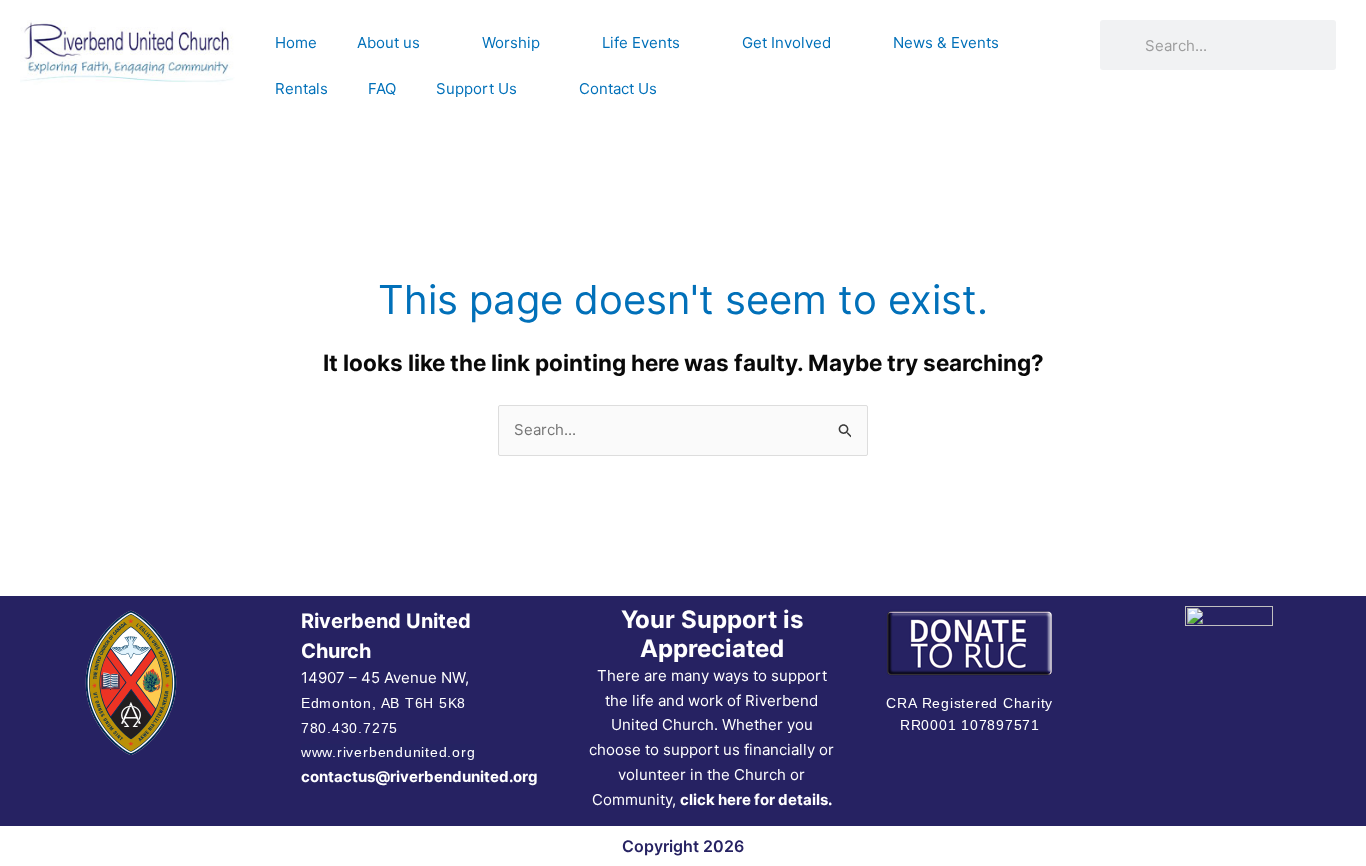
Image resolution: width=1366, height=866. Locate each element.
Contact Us (618, 88)
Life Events (641, 42)
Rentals (301, 88)
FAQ (382, 88)
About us (388, 42)
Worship (511, 42)
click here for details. (756, 799)
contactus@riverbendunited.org (419, 776)
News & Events (946, 42)
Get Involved (786, 42)
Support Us (476, 88)
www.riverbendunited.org (388, 752)
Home (296, 42)
